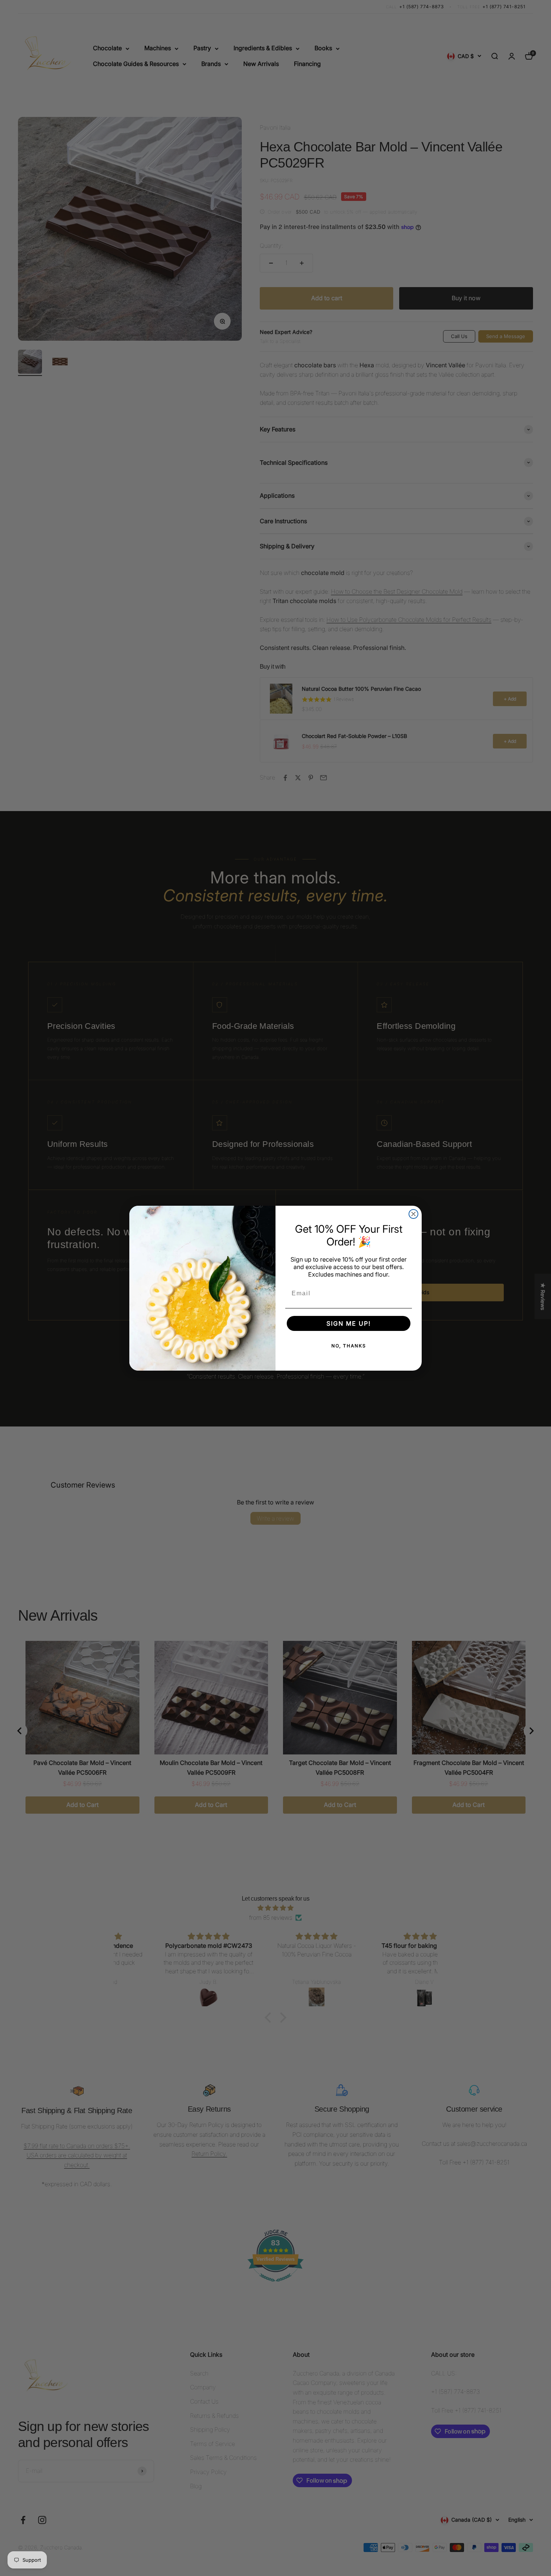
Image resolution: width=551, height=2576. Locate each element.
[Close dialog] (413, 1214)
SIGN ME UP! (349, 1323)
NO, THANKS (349, 1346)
